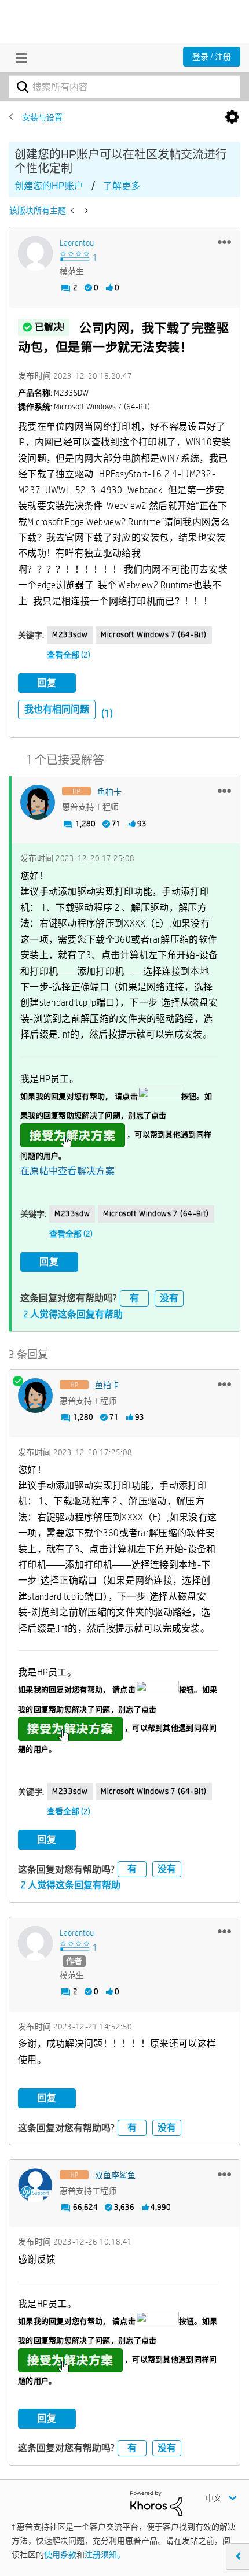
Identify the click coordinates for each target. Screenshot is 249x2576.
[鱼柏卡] (38, 802)
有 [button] (134, 1298)
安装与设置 (42, 117)
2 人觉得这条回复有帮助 (73, 1314)
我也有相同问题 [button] (57, 709)
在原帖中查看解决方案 (67, 1171)
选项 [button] (232, 117)
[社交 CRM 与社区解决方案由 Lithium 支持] (156, 2503)
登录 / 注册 (212, 57)
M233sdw (70, 634)
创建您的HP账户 (49, 186)
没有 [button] (169, 1298)
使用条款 (60, 2555)
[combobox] (124, 87)
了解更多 (122, 186)
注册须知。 (105, 2555)
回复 (47, 683)
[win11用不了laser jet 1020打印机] (73, 211)
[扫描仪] (85, 211)
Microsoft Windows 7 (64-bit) (154, 634)
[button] (224, 242)
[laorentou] (35, 253)
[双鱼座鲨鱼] (35, 2186)
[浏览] (19, 58)
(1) (107, 713)
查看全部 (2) (69, 655)
